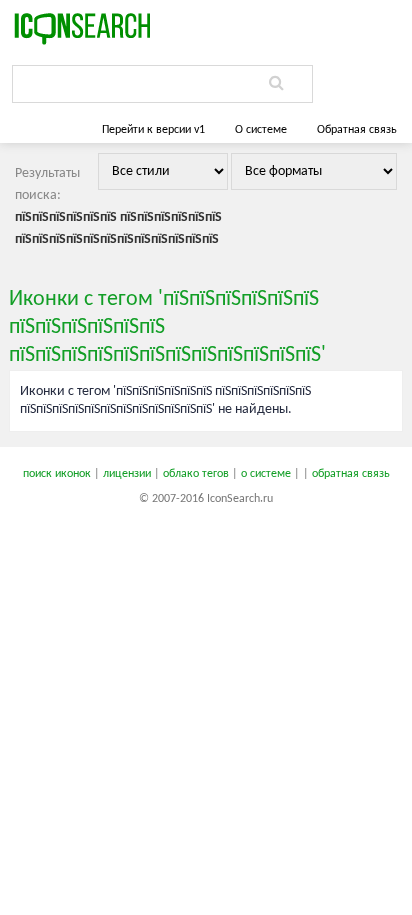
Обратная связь (357, 130)
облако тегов (196, 474)
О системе (261, 130)
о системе (266, 474)
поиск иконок (57, 474)
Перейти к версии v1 (153, 130)
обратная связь (351, 474)
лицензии (127, 474)
